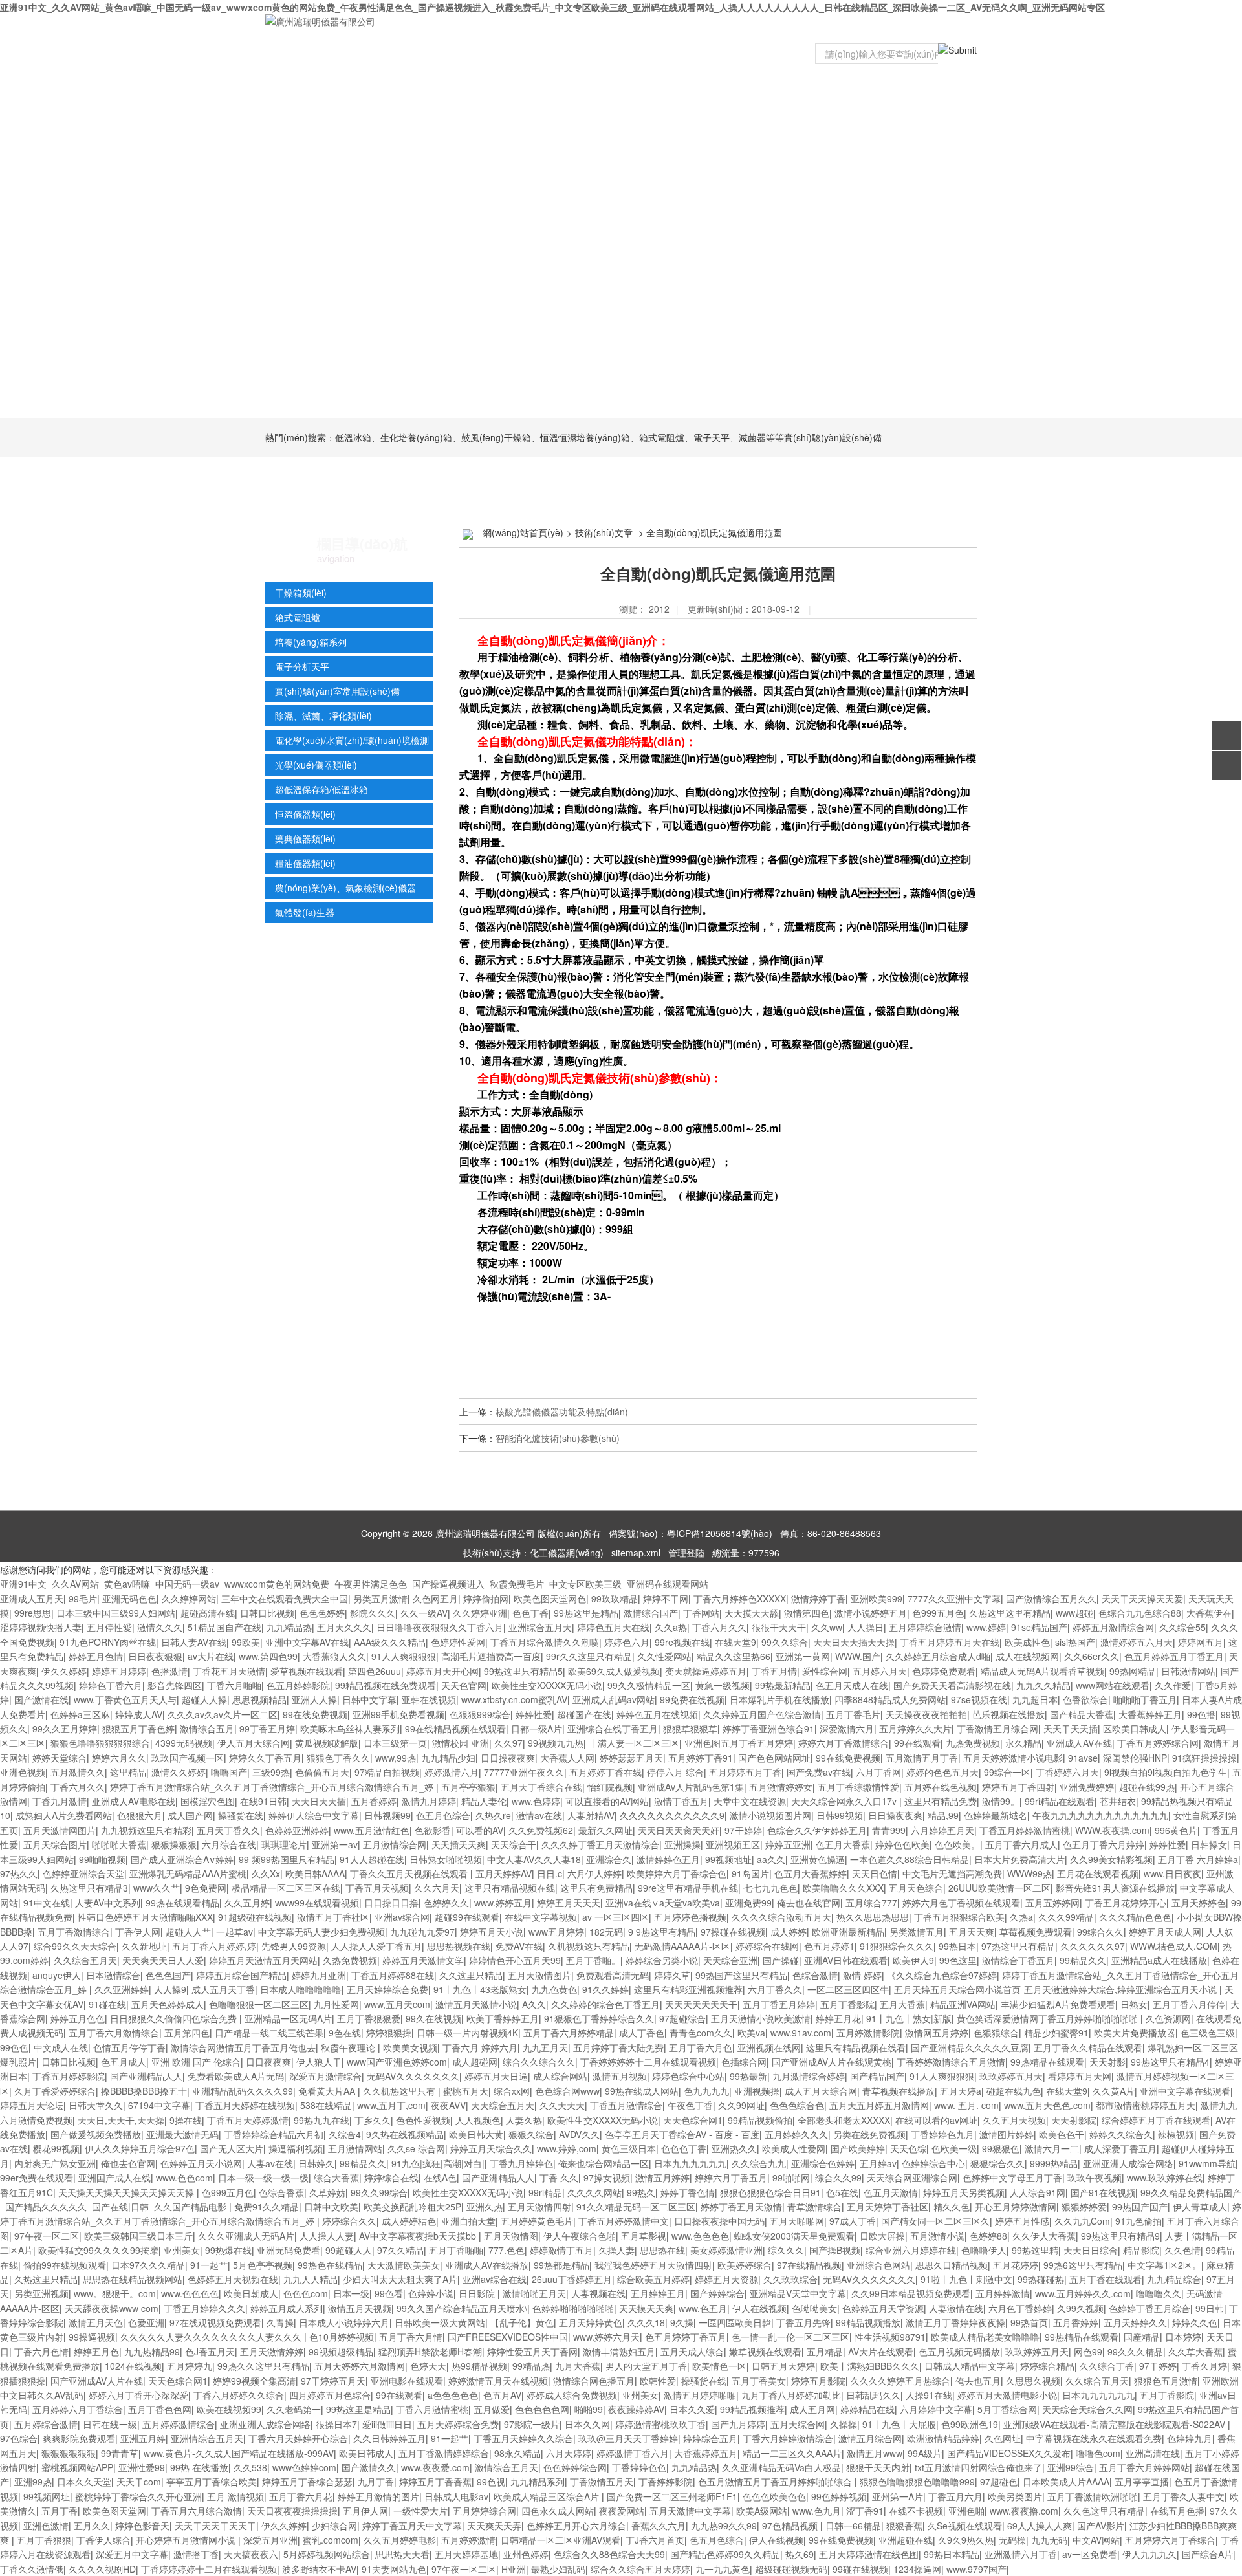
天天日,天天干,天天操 (121, 2120)
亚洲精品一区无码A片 (288, 2018)
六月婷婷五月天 (942, 1830)
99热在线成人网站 (642, 2091)
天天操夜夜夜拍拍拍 (926, 1714)
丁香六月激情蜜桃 (432, 2409)
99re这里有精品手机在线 (688, 1888)
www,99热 (396, 1758)
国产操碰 (781, 1960)
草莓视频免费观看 (1036, 1932)
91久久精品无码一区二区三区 (636, 2207)
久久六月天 (437, 1888)
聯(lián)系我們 (842, 79)
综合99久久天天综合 (75, 1946)
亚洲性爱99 (142, 2467)
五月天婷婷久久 (1135, 2322)
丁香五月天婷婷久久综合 (523, 2438)
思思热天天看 (402, 2554)
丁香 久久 (559, 2178)
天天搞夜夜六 (251, 2554)
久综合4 (345, 2134)
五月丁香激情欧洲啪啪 (1093, 2496)
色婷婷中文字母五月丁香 (1012, 2178)
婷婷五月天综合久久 (491, 2148)
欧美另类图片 (1015, 2496)
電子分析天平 (302, 666)
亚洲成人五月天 (32, 1599)
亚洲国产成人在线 (114, 2178)
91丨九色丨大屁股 (899, 2424)
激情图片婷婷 (1007, 2134)
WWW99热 (1030, 1873)
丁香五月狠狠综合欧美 (959, 1917)
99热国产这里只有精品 (741, 1975)
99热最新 (748, 2076)
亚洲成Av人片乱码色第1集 (691, 1787)
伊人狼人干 (319, 2062)
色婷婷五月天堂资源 (883, 2308)
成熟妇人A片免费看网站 (64, 1815)
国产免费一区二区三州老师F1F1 (672, 2496)
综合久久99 (838, 2178)
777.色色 (507, 2250)
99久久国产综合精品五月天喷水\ (462, 2308)
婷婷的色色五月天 (942, 1772)
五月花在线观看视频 (1098, 1873)
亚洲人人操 (314, 1699)
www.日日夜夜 (1172, 1873)
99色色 (14, 2047)
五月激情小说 (937, 2236)
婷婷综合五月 (710, 2438)
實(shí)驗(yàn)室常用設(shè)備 (337, 691)
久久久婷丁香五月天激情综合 (600, 1844)
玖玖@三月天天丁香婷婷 (628, 2438)
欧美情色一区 (719, 2366)
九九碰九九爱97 (422, 1932)
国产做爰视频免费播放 (96, 2134)
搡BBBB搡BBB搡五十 (144, 2091)
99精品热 (531, 2366)
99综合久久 (1100, 1932)
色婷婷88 (988, 2236)
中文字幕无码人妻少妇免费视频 (321, 1932)
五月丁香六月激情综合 (114, 2033)
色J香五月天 (210, 2352)
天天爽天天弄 (494, 2526)
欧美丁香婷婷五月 (503, 2018)
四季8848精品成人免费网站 (890, 1699)
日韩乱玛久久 (873, 2395)
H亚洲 (514, 2569)
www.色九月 (817, 2511)
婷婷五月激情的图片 (378, 2496)
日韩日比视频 (267, 1613)
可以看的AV (480, 1830)
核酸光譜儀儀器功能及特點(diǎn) (562, 1412)
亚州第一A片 (898, 2496)
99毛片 (83, 1599)
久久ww (827, 1627)
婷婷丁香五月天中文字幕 (412, 2526)
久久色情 (1182, 2250)
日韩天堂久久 (96, 2105)
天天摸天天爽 (646, 2308)
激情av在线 (539, 1815)
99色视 (491, 2482)
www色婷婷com (304, 2467)
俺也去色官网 (128, 2163)
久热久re (493, 1815)
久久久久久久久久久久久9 (672, 1815)
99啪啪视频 (102, 1859)
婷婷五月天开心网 (442, 1671)
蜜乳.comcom (331, 2540)
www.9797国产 (976, 2569)
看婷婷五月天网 (1080, 2076)
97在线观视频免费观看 (215, 2322)
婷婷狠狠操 (389, 2033)
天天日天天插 (319, 1801)
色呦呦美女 (814, 2308)
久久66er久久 (1092, 1656)
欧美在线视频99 (229, 2409)
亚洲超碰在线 (906, 2540)
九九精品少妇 (448, 1758)
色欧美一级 (954, 2148)
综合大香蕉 (336, 2178)
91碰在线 (107, 2004)
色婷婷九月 (1190, 2438)
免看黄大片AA (328, 2091)
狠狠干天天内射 (878, 2467)
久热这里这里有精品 (1010, 1613)
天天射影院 (1074, 2120)
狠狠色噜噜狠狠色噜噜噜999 (917, 2482)
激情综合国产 (651, 1613)
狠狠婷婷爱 (1084, 2207)
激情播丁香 (196, 2554)
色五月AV (502, 2395)
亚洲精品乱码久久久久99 (243, 2091)
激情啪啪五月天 (534, 2293)
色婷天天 (428, 2366)
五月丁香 (60, 2511)
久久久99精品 (1066, 1917)
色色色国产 (168, 1975)
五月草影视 (644, 2236)
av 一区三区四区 (616, 1917)
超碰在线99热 (1147, 1787)
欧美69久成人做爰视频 (614, 1671)
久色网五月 (435, 1599)
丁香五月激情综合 (626, 2105)
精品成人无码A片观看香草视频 (1042, 1671)
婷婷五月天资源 (726, 2279)
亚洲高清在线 (1153, 2453)
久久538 (250, 2467)
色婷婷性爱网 (458, 1642)
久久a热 (671, 1627)
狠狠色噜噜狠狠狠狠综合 (100, 1743)
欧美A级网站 (762, 2511)
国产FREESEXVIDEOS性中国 (508, 2337)
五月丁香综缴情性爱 (858, 1787)
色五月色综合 (443, 1815)
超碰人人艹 (188, 1932)
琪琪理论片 (284, 1844)
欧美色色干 (1062, 2134)
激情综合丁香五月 (1018, 1960)
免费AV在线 (519, 1946)
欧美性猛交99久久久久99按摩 (98, 2250)
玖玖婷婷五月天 (1011, 2076)
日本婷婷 (1183, 2337)
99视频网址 (47, 2496)
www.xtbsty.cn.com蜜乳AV (514, 1699)
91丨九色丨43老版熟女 (480, 1989)
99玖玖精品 (615, 1599)
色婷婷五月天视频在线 (233, 2279)
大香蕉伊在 (1209, 1613)
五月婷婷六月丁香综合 (78, 2409)
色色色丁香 (684, 2148)
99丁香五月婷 (267, 1729)
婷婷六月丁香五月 (731, 2178)
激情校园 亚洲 (461, 1743)
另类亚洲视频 (41, 2293)
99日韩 (1210, 2308)
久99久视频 (1080, 2308)
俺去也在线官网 (809, 1903)
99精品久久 (1083, 1960)
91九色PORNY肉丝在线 (108, 1642)
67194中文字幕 (159, 2105)
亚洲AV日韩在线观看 (846, 1960)
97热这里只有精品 (1018, 1946)
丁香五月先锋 (803, 2322)
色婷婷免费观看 (944, 1671)
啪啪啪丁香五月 (1145, 1699)
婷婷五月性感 (1022, 2221)
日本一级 (351, 2293)
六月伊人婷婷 (594, 1873)
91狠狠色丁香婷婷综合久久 (599, 2018)
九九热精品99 (152, 2352)
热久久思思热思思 (873, 1917)
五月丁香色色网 (160, 2409)
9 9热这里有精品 (662, 1932)
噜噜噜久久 (1159, 2293)
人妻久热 (524, 2120)
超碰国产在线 (584, 1714)
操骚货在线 (241, 1815)
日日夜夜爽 (268, 2062)
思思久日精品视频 (952, 2265)
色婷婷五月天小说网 (201, 2163)
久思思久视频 (1033, 2381)
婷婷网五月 (1201, 1642)
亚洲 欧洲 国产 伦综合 (196, 2062)
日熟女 (1134, 2004)
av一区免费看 (1090, 2554)
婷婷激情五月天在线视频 (498, 2381)
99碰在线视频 (860, 2569)
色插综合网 (744, 2062)
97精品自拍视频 (387, 1772)
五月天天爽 (972, 1932)
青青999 (889, 1830)
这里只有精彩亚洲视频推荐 (688, 1989)
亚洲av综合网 (402, 1917)
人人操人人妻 (327, 2236)
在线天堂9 (735, 1642)
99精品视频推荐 (752, 2409)
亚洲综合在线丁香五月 (613, 1729)
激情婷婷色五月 (668, 1859)
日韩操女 (1209, 1844)
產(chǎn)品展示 (487, 79)
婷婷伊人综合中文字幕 (314, 1815)
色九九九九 (706, 2091)
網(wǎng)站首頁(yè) (523, 532)
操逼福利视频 (296, 2148)
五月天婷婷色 (1199, 1903)
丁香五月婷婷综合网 (1158, 1743)
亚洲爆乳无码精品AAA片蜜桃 (188, 1873)
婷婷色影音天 (142, 2526)
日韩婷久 (316, 2163)
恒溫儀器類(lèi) (305, 814)
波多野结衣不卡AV (319, 2569)
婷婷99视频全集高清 (254, 2381)
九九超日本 (1035, 1699)
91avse (1083, 1758)
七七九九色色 (770, 1888)
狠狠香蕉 (904, 2526)
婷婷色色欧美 (902, 1844)
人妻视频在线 (598, 2293)
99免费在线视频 (692, 1699)
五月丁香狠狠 (44, 2540)
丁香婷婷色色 (639, 2467)
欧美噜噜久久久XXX (843, 1888)
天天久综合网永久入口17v (845, 1801)
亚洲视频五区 (733, 1844)
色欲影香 (433, 1830)
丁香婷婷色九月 (942, 2134)
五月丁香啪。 (593, 1960)
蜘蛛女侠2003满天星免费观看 (794, 2236)
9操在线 (186, 2120)
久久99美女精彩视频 (1111, 1859)
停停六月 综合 (675, 1772)
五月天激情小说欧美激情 (761, 2018)
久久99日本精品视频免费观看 (911, 2293)
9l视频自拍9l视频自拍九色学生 (1166, 1772)
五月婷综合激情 (46, 2424)
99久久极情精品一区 (649, 1685)
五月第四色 (187, 2033)
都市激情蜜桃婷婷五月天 (1146, 2105)
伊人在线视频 (759, 2308)
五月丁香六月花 (301, 2496)
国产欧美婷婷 (858, 2148)
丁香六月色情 (41, 2352)
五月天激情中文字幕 (690, 2511)
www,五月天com (397, 2004)
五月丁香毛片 (853, 1714)
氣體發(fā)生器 (305, 912)
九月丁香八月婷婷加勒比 (791, 2395)
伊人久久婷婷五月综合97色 (140, 2148)
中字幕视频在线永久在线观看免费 (1094, 2438)
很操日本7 (336, 2424)
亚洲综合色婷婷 (823, 2163)
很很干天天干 (779, 1627)
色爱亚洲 (146, 2322)
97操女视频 (607, 2178)
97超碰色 (999, 2482)
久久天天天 (562, 2105)
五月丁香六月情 (411, 2337)
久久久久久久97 (1093, 1946)
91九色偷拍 (1138, 2221)
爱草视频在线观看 (307, 1671)
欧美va (751, 2033)
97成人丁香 (853, 2221)
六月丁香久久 (775, 1989)
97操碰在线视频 (733, 1932)
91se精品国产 (1039, 1627)
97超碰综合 (682, 2018)
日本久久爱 (692, 2409)
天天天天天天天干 (701, 2004)
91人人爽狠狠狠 (404, 1656)
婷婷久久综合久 (1121, 2134)
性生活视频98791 (890, 2337)
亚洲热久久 (734, 2148)
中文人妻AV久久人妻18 (534, 1859)
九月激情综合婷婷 (809, 2076)
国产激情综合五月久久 (1051, 1599)
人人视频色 (478, 2120)
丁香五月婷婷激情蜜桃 (1025, 1830)
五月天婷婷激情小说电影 (1013, 1758)
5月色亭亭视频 (263, 2265)
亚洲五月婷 (143, 2438)
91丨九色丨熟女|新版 (909, 2018)
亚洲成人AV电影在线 (134, 1801)
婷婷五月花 (838, 2018)
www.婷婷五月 (503, 1903)
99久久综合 (785, 1642)
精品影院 (1141, 2250)
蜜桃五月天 (466, 2091)
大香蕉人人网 (567, 1758)
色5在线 (842, 2192)
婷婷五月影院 (818, 2381)
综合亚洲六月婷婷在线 (911, 2250)
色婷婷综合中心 (933, 2163)
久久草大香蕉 (1195, 2352)
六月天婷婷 (569, 2453)
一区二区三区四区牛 (848, 1989)
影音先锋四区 (175, 1685)
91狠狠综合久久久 (897, 1946)
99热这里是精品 (586, 1613)
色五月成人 (124, 2062)
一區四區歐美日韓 (735, 2322)
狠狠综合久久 (997, 2163)
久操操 (844, 2424)
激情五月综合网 (870, 2438)
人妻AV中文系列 (108, 1903)
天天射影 (1107, 2062)
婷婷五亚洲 (788, 1844)
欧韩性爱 (658, 2381)
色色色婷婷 (322, 1613)
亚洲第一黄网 (803, 1656)
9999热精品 (1054, 2163)
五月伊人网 (365, 2511)
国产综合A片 (1207, 2554)
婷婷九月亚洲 (319, 1975)
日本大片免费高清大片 (1019, 1859)
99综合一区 (1007, 1772)
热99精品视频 (479, 2366)
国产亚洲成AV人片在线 (97, 2381)
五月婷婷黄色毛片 (537, 2221)
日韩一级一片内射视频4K (467, 2033)
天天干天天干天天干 (215, 2526)
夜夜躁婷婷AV (636, 2409)
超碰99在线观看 (467, 1917)
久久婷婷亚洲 (480, 1613)
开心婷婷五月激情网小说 (187, 2540)
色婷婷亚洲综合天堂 (83, 1873)
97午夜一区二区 (47, 2236)
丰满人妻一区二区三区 (634, 1743)
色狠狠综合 (996, 2033)
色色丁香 (530, 1613)
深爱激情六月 (847, 1729)
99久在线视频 (433, 2018)
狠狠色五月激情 (1166, 2381)
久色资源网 (1168, 2018)
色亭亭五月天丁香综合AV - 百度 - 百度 (682, 2134)
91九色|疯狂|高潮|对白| (438, 2163)
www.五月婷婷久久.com (1083, 2293)
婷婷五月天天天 (569, 1903)
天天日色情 (875, 1873)
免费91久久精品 (267, 2207)
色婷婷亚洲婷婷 (297, 1830)
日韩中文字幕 (369, 1699)
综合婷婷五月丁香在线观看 (1156, 2120)
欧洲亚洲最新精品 (848, 1932)
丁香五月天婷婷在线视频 (245, 2105)
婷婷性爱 (534, 1714)
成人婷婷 (789, 1932)
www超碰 (1074, 1613)
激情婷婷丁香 (818, 1599)
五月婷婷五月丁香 (745, 1772)
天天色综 (908, 2148)
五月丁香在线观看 (1106, 2279)
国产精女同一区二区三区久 (935, 2221)
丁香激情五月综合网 (997, 1729)
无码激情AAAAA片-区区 (682, 1946)
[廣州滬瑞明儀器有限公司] (320, 20)
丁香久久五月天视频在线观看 (410, 1873)
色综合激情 (815, 1975)
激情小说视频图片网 (770, 1815)
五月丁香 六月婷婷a (1198, 1859)
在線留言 (930, 79)
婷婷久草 (672, 1975)
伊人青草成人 (1200, 2207)
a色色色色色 (453, 2395)
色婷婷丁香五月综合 (1149, 2308)
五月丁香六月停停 (1189, 2004)
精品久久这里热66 (734, 1656)
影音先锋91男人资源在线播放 (1115, 1888)
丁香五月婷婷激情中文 (624, 2221)
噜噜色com (1098, 2453)
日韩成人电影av (456, 2496)
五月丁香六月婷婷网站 (1144, 2467)
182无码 (606, 1932)
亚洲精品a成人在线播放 (1159, 1960)
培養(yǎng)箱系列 (311, 642)
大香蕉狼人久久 (334, 1656)
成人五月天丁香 (223, 1989)
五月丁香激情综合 (74, 1932)
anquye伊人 (57, 1975)
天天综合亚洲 (730, 1960)
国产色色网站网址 (774, 1758)
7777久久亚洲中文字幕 (954, 1599)
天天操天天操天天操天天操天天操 (127, 2192)
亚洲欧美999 (877, 1599)
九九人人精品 (310, 2279)
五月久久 (92, 2526)
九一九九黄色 (723, 2569)
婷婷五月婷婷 (119, 1671)
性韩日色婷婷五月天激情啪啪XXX (145, 1917)
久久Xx (266, 1873)
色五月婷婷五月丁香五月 (1174, 1656)
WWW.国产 (858, 1656)
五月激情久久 (78, 1772)
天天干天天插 (1071, 1729)
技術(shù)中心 (664, 79)
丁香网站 (701, 1613)
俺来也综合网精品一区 (604, 2163)
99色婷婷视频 (839, 2496)
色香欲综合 (1085, 1699)
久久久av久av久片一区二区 (223, 1714)
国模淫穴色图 (208, 1801)
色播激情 (169, 1671)
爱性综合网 (825, 1671)
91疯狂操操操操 (1204, 1758)
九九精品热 (289, 1627)
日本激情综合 (113, 1975)
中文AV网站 (1096, 2540)
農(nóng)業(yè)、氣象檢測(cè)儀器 (345, 888)
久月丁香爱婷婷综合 (55, 2091)
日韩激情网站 (1188, 1671)
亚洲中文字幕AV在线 (307, 1642)
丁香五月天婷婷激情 (248, 2120)
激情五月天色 (96, 2322)
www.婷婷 (986, 1627)
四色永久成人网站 (558, 2511)
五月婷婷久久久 (796, 2134)
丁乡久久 (373, 2120)
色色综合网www (567, 2091)
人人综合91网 (1038, 2192)
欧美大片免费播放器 (1135, 2033)
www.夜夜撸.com (1024, 2511)
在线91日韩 (263, 1801)
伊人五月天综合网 (254, 1743)
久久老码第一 (294, 2409)
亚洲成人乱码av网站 (614, 1699)
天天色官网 (464, 1685)
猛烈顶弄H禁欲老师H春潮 (430, 2352)
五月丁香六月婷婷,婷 (214, 1946)
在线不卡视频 (916, 2511)
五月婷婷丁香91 (701, 1758)
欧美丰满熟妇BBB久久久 (870, 2366)
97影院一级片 (532, 2424)
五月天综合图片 (55, 1844)
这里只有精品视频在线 (510, 1888)
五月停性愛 (109, 1627)
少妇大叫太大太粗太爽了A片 (400, 2279)
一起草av (234, 1932)
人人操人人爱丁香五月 (376, 1946)
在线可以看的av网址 (936, 2120)
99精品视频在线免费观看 (386, 1685)
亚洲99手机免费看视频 (398, 1714)
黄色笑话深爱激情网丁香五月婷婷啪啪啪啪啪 (1049, 2018)
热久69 (800, 2554)
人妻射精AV (591, 1815)
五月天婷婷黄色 (591, 2322)
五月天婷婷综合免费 (387, 1989)
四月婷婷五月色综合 (330, 2395)
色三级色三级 (1208, 2033)
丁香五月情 (774, 1671)
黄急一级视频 (723, 1685)
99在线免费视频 (315, 1714)
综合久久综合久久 (539, 2062)
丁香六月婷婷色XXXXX (740, 1599)
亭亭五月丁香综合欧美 (212, 2482)
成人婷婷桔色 (409, 2221)
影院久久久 (373, 1613)
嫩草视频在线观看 (765, 2352)
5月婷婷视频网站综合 (327, 2554)
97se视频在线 (979, 1699)
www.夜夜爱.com (435, 2467)
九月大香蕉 (578, 2366)
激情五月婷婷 (662, 2178)
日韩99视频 (840, 1815)
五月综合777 (871, 1903)
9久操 (682, 2322)
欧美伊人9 (913, 1960)
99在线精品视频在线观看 (455, 1729)
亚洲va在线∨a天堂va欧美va (663, 1903)
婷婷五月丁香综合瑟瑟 (307, 2482)
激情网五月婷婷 (937, 2033)
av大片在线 (211, 1656)
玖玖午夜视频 (1095, 2178)
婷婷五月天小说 (492, 1932)
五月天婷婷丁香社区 (888, 2207)
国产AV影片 (1101, 2526)
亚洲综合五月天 (540, 1627)
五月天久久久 (344, 1627)
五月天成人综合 (692, 2352)
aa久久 (771, 1859)
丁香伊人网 (138, 1932)
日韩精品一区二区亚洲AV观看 (561, 2540)
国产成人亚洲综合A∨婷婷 (182, 1859)
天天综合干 (514, 1844)
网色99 (1088, 2352)
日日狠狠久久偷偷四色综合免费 (175, 2018)
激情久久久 (160, 1627)
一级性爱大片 (420, 2511)
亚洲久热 (485, 2207)
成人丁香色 (642, 2033)
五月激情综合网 (395, 1844)
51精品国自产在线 (224, 1627)
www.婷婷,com (567, 2148)
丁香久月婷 (1204, 2366)
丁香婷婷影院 (666, 2482)
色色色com (306, 2293)
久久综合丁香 (1107, 2366)
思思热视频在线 (459, 1946)
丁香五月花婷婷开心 (1126, 1903)
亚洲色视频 (23, 1772)
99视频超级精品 (341, 2352)
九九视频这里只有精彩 (146, 1830)
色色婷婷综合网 (575, 2467)
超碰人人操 (204, 1699)
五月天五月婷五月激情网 (879, 2105)
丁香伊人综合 (103, 2540)
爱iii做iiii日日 (387, 2424)
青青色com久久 (701, 2033)
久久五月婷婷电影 (400, 2540)
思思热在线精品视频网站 (133, 2279)
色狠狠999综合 (480, 1714)
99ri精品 (545, 2192)
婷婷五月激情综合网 (1113, 1627)
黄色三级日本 (629, 2148)
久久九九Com (1082, 2221)
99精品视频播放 (868, 2322)
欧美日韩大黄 (476, 2134)
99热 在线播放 (199, 2467)
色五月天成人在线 (852, 1685)
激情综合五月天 (507, 2467)
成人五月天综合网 (821, 2091)
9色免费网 (206, 1888)
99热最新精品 (783, 1685)
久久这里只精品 (471, 1975)
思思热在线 (662, 2250)
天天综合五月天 (503, 2105)
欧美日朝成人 (251, 2293)
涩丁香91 (865, 2511)
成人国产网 (190, 1815)
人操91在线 (929, 2395)
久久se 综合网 (416, 2148)
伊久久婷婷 (64, 1671)
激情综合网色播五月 (594, 2381)
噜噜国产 (229, 1772)
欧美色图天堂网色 (550, 1599)
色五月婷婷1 (829, 1946)
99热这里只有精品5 (523, 1671)
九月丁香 (376, 2482)
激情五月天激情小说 (476, 2004)
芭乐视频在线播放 (1008, 1714)
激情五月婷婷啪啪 (700, 2395)
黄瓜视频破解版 (327, 1743)
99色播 (1201, 1714)
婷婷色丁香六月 (111, 1685)
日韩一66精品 (853, 2526)
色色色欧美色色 (774, 2496)
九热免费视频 (973, 1743)
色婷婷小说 (431, 2293)
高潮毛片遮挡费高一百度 (491, 1656)
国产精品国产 (877, 2076)
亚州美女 (182, 2250)
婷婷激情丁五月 (561, 2250)
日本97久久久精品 (148, 2265)
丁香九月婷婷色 (521, 2163)
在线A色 (440, 2178)
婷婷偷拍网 (486, 1599)
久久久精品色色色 (1135, 1917)
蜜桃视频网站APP (77, 2467)
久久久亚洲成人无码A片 (246, 2236)
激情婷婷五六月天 (1137, 1642)
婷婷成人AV (139, 1714)
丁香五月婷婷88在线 (393, 1975)
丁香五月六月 (955, 2496)
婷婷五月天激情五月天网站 (263, 1960)
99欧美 (246, 1642)
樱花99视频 (56, 2148)
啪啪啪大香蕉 (119, 1844)
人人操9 (170, 1989)
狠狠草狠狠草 (690, 1729)
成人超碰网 (475, 2062)
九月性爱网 (336, 2004)
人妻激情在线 (956, 2308)
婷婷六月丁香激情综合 (844, 1743)
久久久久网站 (594, 2192)
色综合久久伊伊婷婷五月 (817, 1830)
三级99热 (271, 1772)
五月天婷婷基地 (466, 2554)
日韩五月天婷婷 (783, 2366)
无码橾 (1012, 2540)
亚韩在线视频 (429, 1699)
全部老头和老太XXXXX (844, 2120)
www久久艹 (157, 1888)
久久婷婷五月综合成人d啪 (938, 1656)
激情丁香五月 (681, 1801)
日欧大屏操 (882, 2236)
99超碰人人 (349, 2250)
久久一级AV (424, 1613)
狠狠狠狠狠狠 (69, 2453)
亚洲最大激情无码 (182, 2134)
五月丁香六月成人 (1021, 1844)
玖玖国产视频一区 (188, 1758)
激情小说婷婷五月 (871, 1613)
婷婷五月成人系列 (287, 2308)
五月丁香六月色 (701, 2047)
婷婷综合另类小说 (662, 1960)
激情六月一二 (1052, 2148)
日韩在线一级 (110, 2424)
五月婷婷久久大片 (915, 1729)
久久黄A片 (1114, 2091)
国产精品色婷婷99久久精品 (725, 2554)
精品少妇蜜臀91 (1056, 2033)
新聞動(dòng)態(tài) (575, 79)
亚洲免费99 (748, 1903)
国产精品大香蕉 (1082, 1714)
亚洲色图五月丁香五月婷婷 (739, 1743)
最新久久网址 (605, 1830)
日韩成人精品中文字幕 (970, 2366)
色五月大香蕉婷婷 (811, 1873)
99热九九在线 (321, 2120)
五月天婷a (961, 2091)
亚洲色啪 (966, 2511)
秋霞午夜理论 (349, 2047)
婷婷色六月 (627, 1642)
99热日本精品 (952, 2554)
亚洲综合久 (609, 1859)
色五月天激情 (891, 2192)
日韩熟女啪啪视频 (446, 1859)
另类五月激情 (380, 1599)
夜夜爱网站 (622, 2511)
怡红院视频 (610, 1787)
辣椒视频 (1176, 2134)
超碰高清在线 (208, 1613)
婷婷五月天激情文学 (423, 1960)
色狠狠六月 (140, 1815)
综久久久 (786, 2250)
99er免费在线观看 (37, 2178)
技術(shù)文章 (604, 532)
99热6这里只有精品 (1083, 2265)
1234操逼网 (917, 2569)
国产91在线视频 (1103, 2192)
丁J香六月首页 (655, 2540)
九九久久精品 (1043, 1685)
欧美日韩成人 (366, 2453)
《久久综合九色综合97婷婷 (942, 1975)
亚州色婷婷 (526, 2554)
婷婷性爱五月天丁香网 (532, 2352)
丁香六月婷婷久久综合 (239, 2395)
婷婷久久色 (1195, 2322)
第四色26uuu (375, 1671)
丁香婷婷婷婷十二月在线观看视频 (648, 2062)
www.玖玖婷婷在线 (1165, 2178)
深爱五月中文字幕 (132, 2554)
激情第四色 (807, 1613)
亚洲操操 (682, 1844)
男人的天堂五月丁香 (646, 2366)
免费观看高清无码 (613, 1975)
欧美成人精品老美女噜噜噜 (985, 2337)
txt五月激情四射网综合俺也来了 (978, 2467)
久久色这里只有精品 (1104, 2511)
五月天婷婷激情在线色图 (869, 2554)
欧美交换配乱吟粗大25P (412, 2207)
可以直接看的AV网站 (607, 1801)
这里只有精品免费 (941, 1801)
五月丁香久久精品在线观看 (1088, 2047)
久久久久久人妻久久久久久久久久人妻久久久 (212, 2337)
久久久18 (646, 2322)
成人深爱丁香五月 (1120, 2148)
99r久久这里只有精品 (589, 1656)
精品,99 (943, 1815)
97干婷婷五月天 (333, 2381)
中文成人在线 (61, 2047)
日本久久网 (587, 2424)
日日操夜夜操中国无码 (719, 2221)
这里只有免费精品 (596, 1888)
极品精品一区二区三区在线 (286, 1888)
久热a (1021, 1917)
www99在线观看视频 (317, 1903)
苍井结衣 (1118, 1801)
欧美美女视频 (410, 2047)
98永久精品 (517, 2453)
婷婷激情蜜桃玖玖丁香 (660, 2424)
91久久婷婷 (605, 1989)
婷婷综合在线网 (767, 1946)
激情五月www (875, 2453)
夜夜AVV (448, 2105)
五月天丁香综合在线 (541, 1787)
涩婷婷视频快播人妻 (41, 1627)
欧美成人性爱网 (794, 2148)
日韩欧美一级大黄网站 (440, 2322)
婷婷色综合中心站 (688, 2076)
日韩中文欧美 (331, 2207)
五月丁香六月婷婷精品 (569, 2033)
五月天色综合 (916, 1888)
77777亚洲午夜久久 (524, 1772)
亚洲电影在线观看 (407, 2381)
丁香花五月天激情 (229, 1671)
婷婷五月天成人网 (1165, 1932)
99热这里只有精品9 (1120, 2236)
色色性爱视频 (423, 2120)
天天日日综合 (1091, 2250)
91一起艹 (209, 2265)
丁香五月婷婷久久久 (204, 2308)
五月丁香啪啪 (456, 2250)
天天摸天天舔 (752, 1613)
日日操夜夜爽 (508, 1758)
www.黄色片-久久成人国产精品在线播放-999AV (239, 2453)
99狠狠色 (1001, 2148)
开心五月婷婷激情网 (1016, 2207)
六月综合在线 (229, 1844)
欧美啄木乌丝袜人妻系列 (350, 1729)
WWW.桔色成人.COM (1174, 1946)
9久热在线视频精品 (405, 2134)
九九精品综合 (1174, 2279)
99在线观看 (917, 1743)
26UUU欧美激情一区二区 (999, 1888)
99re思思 (33, 1613)
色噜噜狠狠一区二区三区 (259, 2004)
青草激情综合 (814, 2207)
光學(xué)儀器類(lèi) (316, 765)
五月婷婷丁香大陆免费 (618, 2047)
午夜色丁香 (690, 2105)
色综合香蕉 (281, 2192)
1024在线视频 (133, 2366)
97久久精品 (400, 2250)
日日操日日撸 (391, 1903)
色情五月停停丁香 (129, 2047)
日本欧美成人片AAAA (1066, 2482)
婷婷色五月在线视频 (657, 1714)
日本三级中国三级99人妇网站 (116, 1613)
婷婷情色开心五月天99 (515, 1960)
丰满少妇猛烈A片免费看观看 (1058, 2004)
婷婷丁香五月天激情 (741, 2207)
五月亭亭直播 (1142, 2482)
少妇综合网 (334, 2526)
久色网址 (1003, 2438)
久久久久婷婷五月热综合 (900, 2381)
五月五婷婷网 (1052, 1903)
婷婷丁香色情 (688, 2192)
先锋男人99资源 (294, 1946)
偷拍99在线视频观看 (65, 2265)
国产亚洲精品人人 (146, 2076)
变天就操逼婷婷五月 (706, 1671)
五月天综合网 (798, 2424)
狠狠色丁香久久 (338, 1758)
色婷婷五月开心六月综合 (576, 2526)
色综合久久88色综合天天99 (609, 2554)
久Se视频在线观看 (965, 2526)
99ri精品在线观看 (1060, 1801)
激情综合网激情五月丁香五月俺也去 (243, 2047)
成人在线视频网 (1027, 1656)
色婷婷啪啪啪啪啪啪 (573, 2308)
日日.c (550, 1873)
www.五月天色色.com (1047, 2105)
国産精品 (1142, 2337)
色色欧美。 (957, 1844)
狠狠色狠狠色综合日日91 (770, 2192)
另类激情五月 (917, 1932)
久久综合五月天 (85, 1960)
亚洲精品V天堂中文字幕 (798, 2293)
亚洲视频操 (757, 2091)
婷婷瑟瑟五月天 (631, 1758)
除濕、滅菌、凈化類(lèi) (323, 715)
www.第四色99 (268, 1656)
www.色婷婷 (536, 1801)
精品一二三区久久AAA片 (792, 2453)
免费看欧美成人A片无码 (236, 2076)
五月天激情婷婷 (272, 2352)
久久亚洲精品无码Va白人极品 (781, 2467)
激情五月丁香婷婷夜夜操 (955, 2322)
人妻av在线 (270, 2163)
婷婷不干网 (666, 1599)
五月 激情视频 (235, 2496)
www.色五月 (703, 2308)
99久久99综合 (379, 2192)
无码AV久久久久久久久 (413, 2076)
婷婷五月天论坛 (32, 2105)
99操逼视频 (92, 2337)
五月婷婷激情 (1003, 2293)
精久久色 (952, 2207)
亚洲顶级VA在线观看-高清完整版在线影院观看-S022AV (1116, 2424)
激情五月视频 (620, 2076)
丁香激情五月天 (602, 2482)
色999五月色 (938, 1613)
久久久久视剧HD (102, 2569)
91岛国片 (750, 1873)
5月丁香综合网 (1007, 2409)
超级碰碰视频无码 (791, 2569)
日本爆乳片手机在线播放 (779, 1699)
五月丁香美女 (759, 2381)
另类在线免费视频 (869, 2134)
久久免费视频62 (541, 1830)
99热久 (641, 2192)
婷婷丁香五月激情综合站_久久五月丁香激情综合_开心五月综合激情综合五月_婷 (273, 1787)
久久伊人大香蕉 (1044, 2236)
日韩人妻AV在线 (194, 1642)
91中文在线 (47, 1903)
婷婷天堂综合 (60, 1758)
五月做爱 (492, 2409)
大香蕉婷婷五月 (1150, 1714)
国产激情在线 (41, 1699)
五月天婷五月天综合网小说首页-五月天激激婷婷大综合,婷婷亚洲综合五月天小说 (1057, 1989)
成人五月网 (812, 2409)
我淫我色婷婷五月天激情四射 (653, 2265)
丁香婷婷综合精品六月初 (274, 2134)
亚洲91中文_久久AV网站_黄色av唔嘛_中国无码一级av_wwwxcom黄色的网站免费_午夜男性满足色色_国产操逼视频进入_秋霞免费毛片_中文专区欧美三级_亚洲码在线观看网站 (354, 1584)
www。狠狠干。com (115, 2293)
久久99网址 (741, 2105)
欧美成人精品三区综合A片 (548, 2496)
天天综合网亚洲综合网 (912, 2178)
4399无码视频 (184, 1743)
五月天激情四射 (539, 2207)
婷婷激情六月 (452, 1772)
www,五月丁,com (391, 2105)
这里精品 (128, 1772)
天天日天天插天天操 (854, 1642)
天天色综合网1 (693, 2120)
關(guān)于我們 (398, 79)
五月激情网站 (355, 2148)
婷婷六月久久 (119, 1758)
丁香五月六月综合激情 (197, 2511)
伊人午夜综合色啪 (580, 2236)
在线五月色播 (1177, 2511)
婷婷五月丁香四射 (1018, 1787)
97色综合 (19, 2438)
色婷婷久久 (446, 1903)
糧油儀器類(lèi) (305, 863)
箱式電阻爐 (298, 617)
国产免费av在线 (819, 1772)
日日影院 (478, 2293)
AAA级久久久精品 (390, 1642)
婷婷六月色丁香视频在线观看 (961, 1903)
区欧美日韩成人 (1135, 1729)
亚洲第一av (335, 1844)
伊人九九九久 (1149, 2554)
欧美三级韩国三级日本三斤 (138, 2236)
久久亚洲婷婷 (122, 1989)
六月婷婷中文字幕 (936, 2409)
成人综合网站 (560, 2076)
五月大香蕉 (902, 2004)
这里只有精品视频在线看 (856, 2047)
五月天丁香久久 (228, 1830)
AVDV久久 (579, 2134)
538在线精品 (326, 2105)
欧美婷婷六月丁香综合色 (677, 1873)
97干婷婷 (743, 1830)
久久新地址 (144, 1946)
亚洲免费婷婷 (1087, 1787)
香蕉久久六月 (659, 2526)
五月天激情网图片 (60, 1830)
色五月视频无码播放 (959, 2352)
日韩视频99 (387, 1815)
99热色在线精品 (330, 2265)
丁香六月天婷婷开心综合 (298, 2438)
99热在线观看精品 (182, 1903)
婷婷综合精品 (1047, 2366)
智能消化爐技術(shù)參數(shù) (558, 1438)
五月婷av (878, 2163)
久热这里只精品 (46, 2279)
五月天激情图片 (539, 1975)
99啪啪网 (791, 2178)
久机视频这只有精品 (589, 1946)
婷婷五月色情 (96, 1656)
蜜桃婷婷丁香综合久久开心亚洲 (138, 2496)
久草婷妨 (327, 2192)
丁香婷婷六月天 (1067, 1772)
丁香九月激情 (60, 1801)
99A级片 (925, 2453)
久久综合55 (1182, 1627)
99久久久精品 (1135, 2352)
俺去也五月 (978, 2381)
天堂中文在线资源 (750, 1801)
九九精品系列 (538, 2482)
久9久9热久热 (966, 2540)
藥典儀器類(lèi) (305, 838)
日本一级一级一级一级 (263, 2178)
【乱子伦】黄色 (522, 2322)
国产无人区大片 (232, 2148)
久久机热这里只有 (400, 2091)
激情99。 (1001, 1801)
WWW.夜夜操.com (1112, 1830)
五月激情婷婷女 (781, 1787)
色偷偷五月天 (322, 1772)
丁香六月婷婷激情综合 (788, 2438)
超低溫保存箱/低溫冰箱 (321, 789)
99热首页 (1029, 2322)
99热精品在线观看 (1047, 2062)
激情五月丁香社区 (333, 1917)
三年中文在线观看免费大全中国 (285, 1599)
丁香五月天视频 (377, 1888)
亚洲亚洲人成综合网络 (1128, 2163)
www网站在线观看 (1113, 1685)
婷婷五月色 (96, 2352)
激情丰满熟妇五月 (619, 2352)
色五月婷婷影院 (298, 1685)
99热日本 (957, 1946)
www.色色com (184, 2178)
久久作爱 (1173, 1685)
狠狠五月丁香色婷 (138, 1729)
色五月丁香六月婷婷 (1104, 1844)
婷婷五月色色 (78, 2018)
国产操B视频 (835, 2250)
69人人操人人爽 (1040, 2526)
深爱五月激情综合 (325, 2076)
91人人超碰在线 (372, 1859)
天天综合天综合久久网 (1087, 2409)
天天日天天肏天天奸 (679, 1830)
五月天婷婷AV (504, 1873)
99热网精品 (1133, 1671)
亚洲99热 (33, 2482)
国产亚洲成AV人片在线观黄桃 (832, 2062)
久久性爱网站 (664, 1656)
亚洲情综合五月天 (207, 2438)
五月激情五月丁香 (922, 1758)
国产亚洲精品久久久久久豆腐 (970, 2047)
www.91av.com (801, 2033)
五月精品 (825, 2352)
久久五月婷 (247, 1903)
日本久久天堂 (84, 2482)
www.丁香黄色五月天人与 (125, 1699)
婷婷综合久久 (349, 2221)
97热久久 (19, 1873)
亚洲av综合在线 (495, 2279)
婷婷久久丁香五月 (265, 1758)
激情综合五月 (207, 1729)
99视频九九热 (556, 1743)
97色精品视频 (791, 2526)
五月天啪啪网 (797, 2221)
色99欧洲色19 (970, 2424)
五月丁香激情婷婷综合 (444, 2453)
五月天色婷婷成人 (168, 2004)
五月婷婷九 (190, 2366)
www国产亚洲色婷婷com (397, 2062)
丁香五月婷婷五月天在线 (950, 1642)
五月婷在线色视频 (941, 1787)
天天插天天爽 (459, 1844)
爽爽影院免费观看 (79, 2438)
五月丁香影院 (847, 2004)
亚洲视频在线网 (769, 2047)
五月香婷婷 (374, 1801)
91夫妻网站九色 (394, 2569)
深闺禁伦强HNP (1135, 1758)
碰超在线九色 (1014, 2091)
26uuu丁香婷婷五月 (572, 2279)
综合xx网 (512, 2091)
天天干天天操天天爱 (1142, 1599)
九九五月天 (545, 2047)
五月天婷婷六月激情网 (360, 2366)
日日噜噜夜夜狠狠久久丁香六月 (440, 1627)
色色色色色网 (542, 2409)
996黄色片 (1176, 1830)
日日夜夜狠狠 (155, 1656)
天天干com (139, 2482)
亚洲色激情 (46, 2526)
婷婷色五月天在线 (613, 1627)
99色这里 (958, 1960)
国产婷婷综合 (717, 2293)
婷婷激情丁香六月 (633, 2453)
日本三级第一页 (395, 1743)
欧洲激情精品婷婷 (943, 2438)
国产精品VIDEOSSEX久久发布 (1009, 2453)
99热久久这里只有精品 (263, 2366)
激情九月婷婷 (429, 1801)
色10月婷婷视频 (342, 2337)
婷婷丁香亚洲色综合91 (768, 1729)
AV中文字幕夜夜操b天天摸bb (419, 2236)
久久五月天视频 (1014, 2120)
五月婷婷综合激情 (925, 1627)
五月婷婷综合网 (485, 2511)
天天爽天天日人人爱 (163, 1960)
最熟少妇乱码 (558, 2569)
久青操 (280, 2322)
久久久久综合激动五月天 (781, 1917)
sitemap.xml (636, 1553)
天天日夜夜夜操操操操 (292, 2511)
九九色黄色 (554, 1989)
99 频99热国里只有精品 (287, 1859)
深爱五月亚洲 (270, 2540)
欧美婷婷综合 (745, 2265)
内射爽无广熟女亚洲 (55, 2163)
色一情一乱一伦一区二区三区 (790, 2337)
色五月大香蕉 (843, 1844)
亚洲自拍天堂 (468, 2221)
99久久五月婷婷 (65, 1729)
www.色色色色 (700, 2236)
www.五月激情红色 (372, 1830)
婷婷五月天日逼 (496, 2076)
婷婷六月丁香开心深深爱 (138, 2395)
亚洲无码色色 (129, 1599)
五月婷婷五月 (658, 2293)
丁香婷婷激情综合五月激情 (951, 2062)
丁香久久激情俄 (32, 2569)
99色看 (389, 2293)
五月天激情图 (511, 2236)
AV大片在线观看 (881, 2352)
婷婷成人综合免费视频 (572, 2395)
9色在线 (345, 2033)
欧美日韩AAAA (315, 1873)
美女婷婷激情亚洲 (726, 2250)
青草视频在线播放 (899, 2091)
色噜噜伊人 (984, 2250)
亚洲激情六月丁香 (1021, 2554)
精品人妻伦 (484, 1801)
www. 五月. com (966, 2105)
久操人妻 (616, 2250)
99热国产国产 (1140, 2207)
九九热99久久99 (724, 2526)
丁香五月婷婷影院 (69, 2076)
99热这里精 (1035, 2250)
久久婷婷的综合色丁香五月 (605, 2004)
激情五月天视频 (360, 2308)
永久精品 (1023, 1743)
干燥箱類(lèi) (301, 593)
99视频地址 (728, 1859)
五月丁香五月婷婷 (779, 2004)
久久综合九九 (759, 2163)
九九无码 (1049, 2540)
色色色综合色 (797, 2105)
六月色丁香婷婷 (1020, 2308)
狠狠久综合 (531, 2134)
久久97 (508, 1743)
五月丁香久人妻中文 (1184, 2496)
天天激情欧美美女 (404, 2265)
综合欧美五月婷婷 (653, 2279)
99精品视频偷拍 (760, 2120)
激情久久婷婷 (179, 1772)
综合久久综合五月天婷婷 (640, 2569)
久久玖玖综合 (790, 2279)
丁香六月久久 (719, 1627)
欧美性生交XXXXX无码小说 (547, 1685)
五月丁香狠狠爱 (369, 2018)
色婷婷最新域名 (996, 1815)
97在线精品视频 (809, 2265)
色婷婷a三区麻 (80, 1714)
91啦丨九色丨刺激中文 (966, 2279)
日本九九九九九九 (690, 2163)
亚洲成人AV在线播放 (487, 2265)
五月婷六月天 (880, 1671)
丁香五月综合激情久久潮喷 (545, 1642)
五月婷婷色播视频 (690, 1917)
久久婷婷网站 (189, 1599)
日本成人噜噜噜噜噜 (301, 1989)
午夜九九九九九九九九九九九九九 (1100, 1815)
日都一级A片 (537, 1729)
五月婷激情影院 (868, 2033)
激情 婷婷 (862, 1975)
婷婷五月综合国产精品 (241, 1975)
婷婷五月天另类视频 (964, 2192)
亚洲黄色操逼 (818, 1859)
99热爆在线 (228, 2250)
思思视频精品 (259, 1699)
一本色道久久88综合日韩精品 (910, 1859)
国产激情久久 (369, 2467)
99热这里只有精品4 (1170, 2062)
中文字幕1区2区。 (1164, 2265)
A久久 (534, 2004)
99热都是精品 (561, 2265)
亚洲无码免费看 (289, 2250)
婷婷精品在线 (867, 2409)
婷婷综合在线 (391, 2178)
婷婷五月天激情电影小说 (1007, 2395)
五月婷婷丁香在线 (605, 1772)
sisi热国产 (1075, 1642)
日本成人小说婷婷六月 (344, 2322)
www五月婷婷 (556, 1932)
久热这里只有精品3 (89, 1888)
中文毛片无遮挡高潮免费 (952, 1873)
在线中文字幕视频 (541, 1917)
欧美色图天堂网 (114, 2511)
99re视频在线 (682, 1642)
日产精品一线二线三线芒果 (269, 2033)
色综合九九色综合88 (1140, 1613)
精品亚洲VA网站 (963, 2004)
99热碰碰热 (1041, 2279)
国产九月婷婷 (738, 2424)
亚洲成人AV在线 (1079, 1743)
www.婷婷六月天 (606, 2337)
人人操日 (866, 1627)
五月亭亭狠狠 (468, 1787)
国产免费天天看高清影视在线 (952, 1685)
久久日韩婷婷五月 (389, 2438)
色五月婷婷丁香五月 (686, 2337)
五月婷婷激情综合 (179, 2424)
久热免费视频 (350, 1960)
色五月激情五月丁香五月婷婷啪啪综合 (776, 2482)
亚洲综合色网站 (878, 2265)
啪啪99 (589, 2409)
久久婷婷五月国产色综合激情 (762, 1714)
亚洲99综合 (1071, 2467)
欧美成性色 (1027, 1642)
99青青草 (120, 2453)
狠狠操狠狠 (174, 1844)
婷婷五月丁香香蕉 (435, 2482)
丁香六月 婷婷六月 (480, 2047)
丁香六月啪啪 (234, 1685)
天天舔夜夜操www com (112, 2308)
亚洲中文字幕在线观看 (1185, 2091)
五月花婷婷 (1016, 2265)
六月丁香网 (878, 1772)
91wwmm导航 (1207, 2163)
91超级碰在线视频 (255, 1917)
